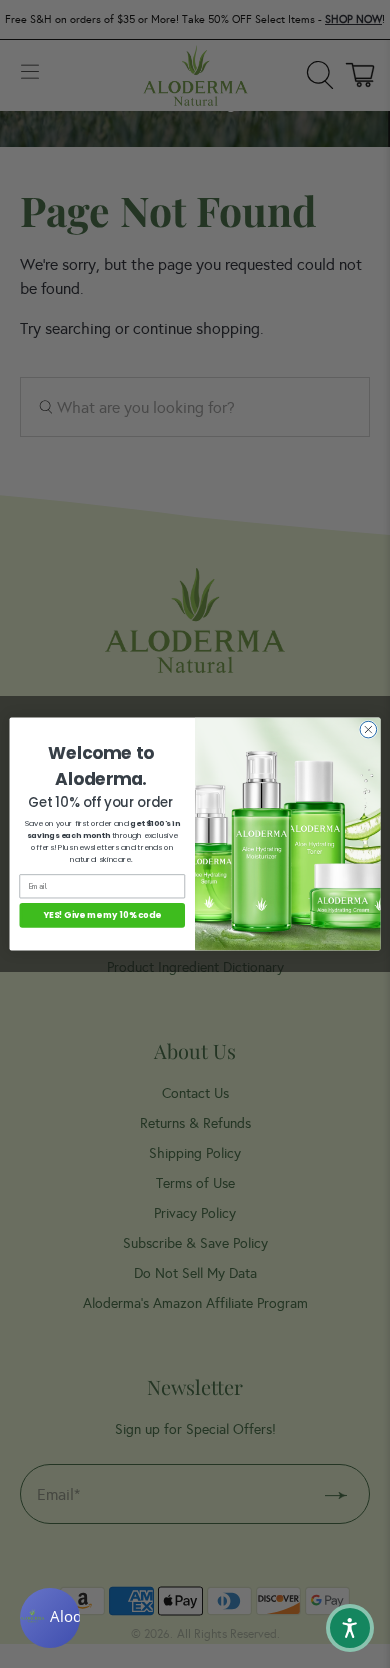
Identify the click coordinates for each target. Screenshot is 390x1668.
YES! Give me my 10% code (102, 915)
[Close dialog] (368, 729)
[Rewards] (50, 1618)
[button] (350, 1628)
